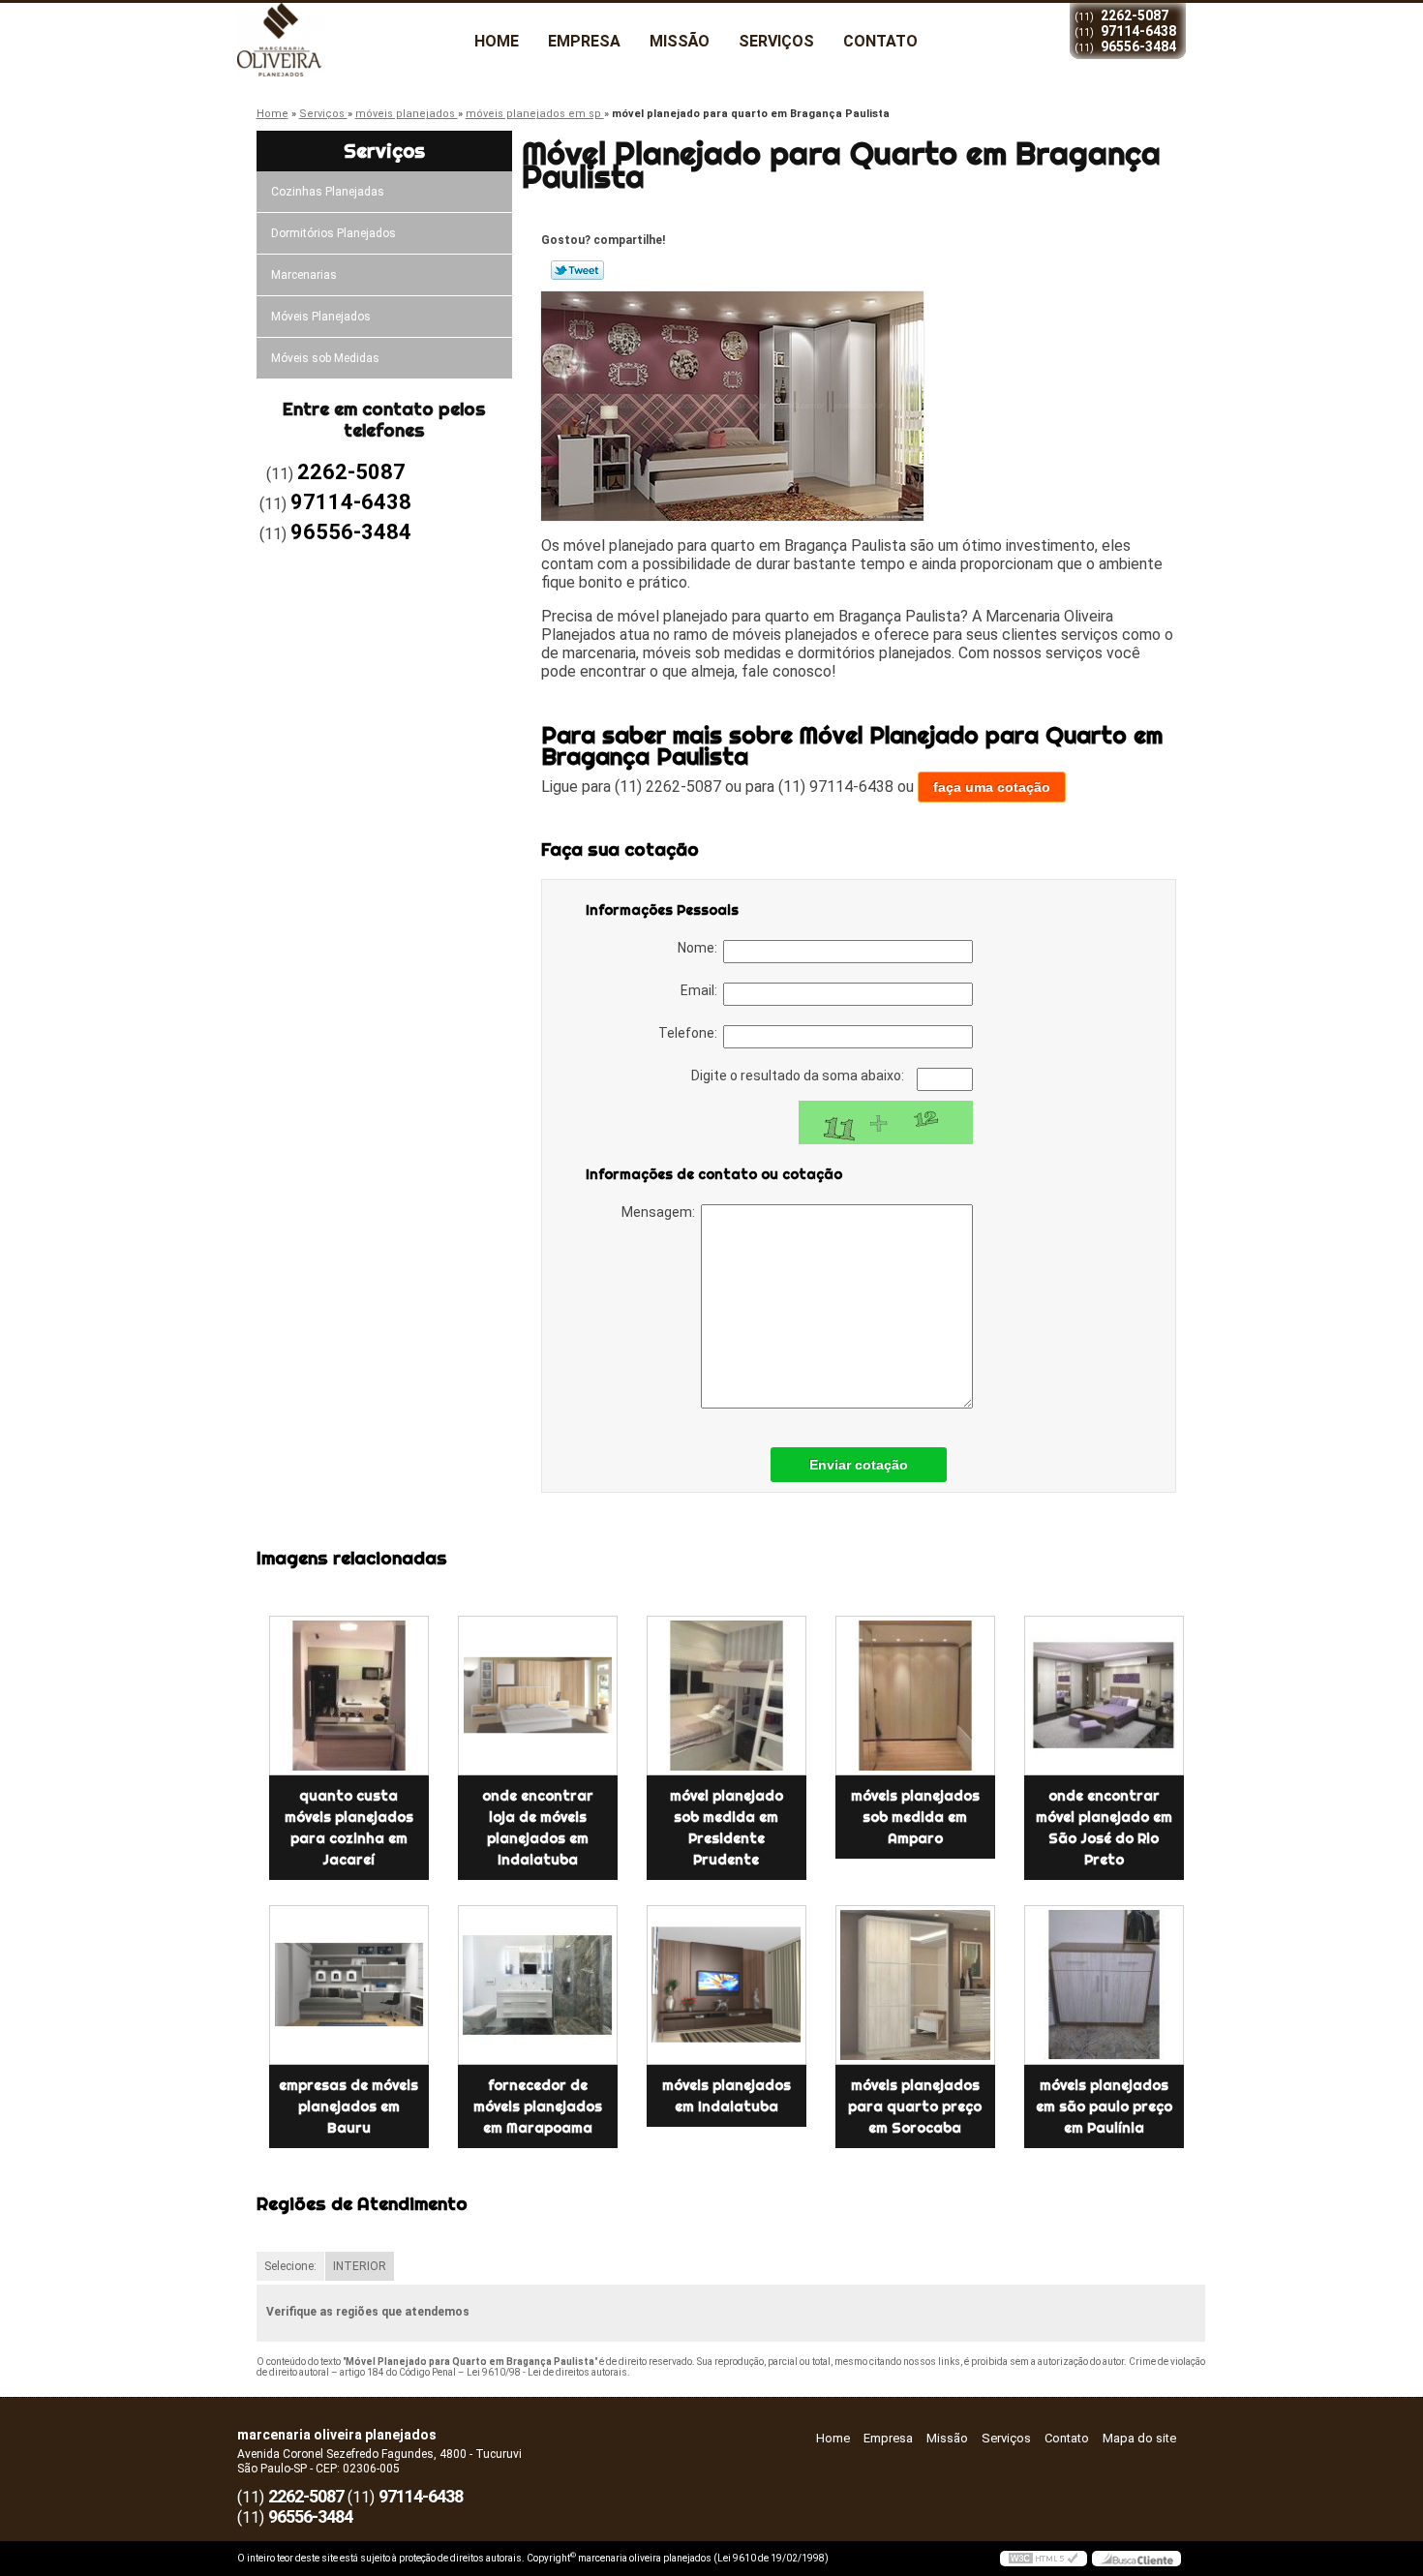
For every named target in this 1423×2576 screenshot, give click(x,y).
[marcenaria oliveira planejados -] (348, 42)
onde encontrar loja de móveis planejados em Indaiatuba (538, 1828)
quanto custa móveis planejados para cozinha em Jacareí (349, 1828)
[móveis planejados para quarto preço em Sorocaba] (915, 1985)
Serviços (776, 41)
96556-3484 (1138, 46)
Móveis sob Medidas (325, 358)
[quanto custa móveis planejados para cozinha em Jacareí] (349, 1696)
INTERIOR (360, 2266)
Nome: (700, 948)
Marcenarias (304, 275)
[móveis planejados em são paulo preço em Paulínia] (1104, 1985)
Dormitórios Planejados (333, 233)
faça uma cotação (992, 787)
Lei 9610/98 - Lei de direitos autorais (547, 2372)
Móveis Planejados (321, 317)
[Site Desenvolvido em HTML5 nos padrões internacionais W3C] (1044, 2559)
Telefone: (691, 1033)
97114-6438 (1138, 31)
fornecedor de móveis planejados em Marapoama (538, 2106)
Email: (702, 990)
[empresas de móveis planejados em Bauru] (349, 1985)
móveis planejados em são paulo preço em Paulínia (1104, 2106)
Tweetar (577, 270)
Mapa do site (1139, 2438)
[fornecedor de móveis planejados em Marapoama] (538, 1985)
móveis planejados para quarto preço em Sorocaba (915, 2106)
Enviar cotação (859, 1465)
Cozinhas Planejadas (328, 192)
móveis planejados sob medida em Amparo (915, 1817)
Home (497, 41)
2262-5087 (1135, 15)
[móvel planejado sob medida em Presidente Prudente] (727, 1696)
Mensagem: (661, 1212)
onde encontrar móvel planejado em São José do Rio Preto (1104, 1828)
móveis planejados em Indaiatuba (727, 2096)
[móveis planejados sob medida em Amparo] (915, 1696)
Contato (880, 41)
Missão (680, 41)
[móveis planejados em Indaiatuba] (727, 1985)
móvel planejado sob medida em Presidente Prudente (727, 1828)
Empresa (584, 41)
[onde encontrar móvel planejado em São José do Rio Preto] (1104, 1696)
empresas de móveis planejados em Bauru (348, 2106)
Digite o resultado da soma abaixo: (799, 1076)
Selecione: (290, 2266)
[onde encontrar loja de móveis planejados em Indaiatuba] (538, 1696)
